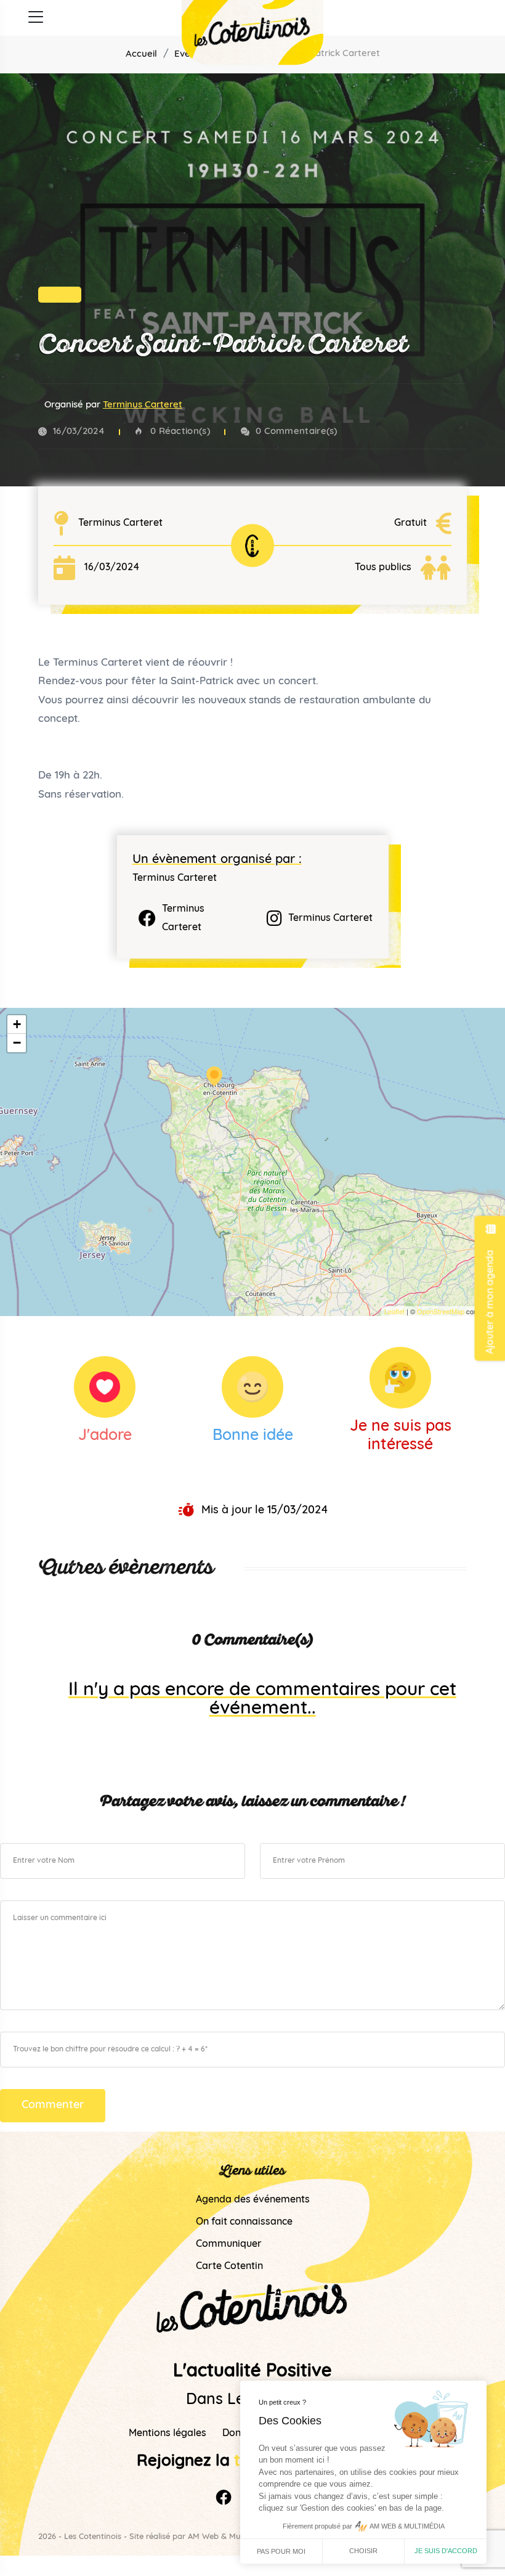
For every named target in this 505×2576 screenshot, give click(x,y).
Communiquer (229, 2244)
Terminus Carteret (143, 405)
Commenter (53, 2106)
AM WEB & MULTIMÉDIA (407, 2526)
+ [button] (17, 1024)
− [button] (17, 1043)
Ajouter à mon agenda (491, 1300)
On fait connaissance (244, 2222)
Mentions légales (168, 2434)
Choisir (363, 2551)
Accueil (141, 55)
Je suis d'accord (446, 2551)
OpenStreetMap (441, 1311)
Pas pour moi (281, 2551)
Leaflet (394, 1311)
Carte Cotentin (229, 2267)
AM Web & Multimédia (229, 2537)
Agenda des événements (253, 2200)
